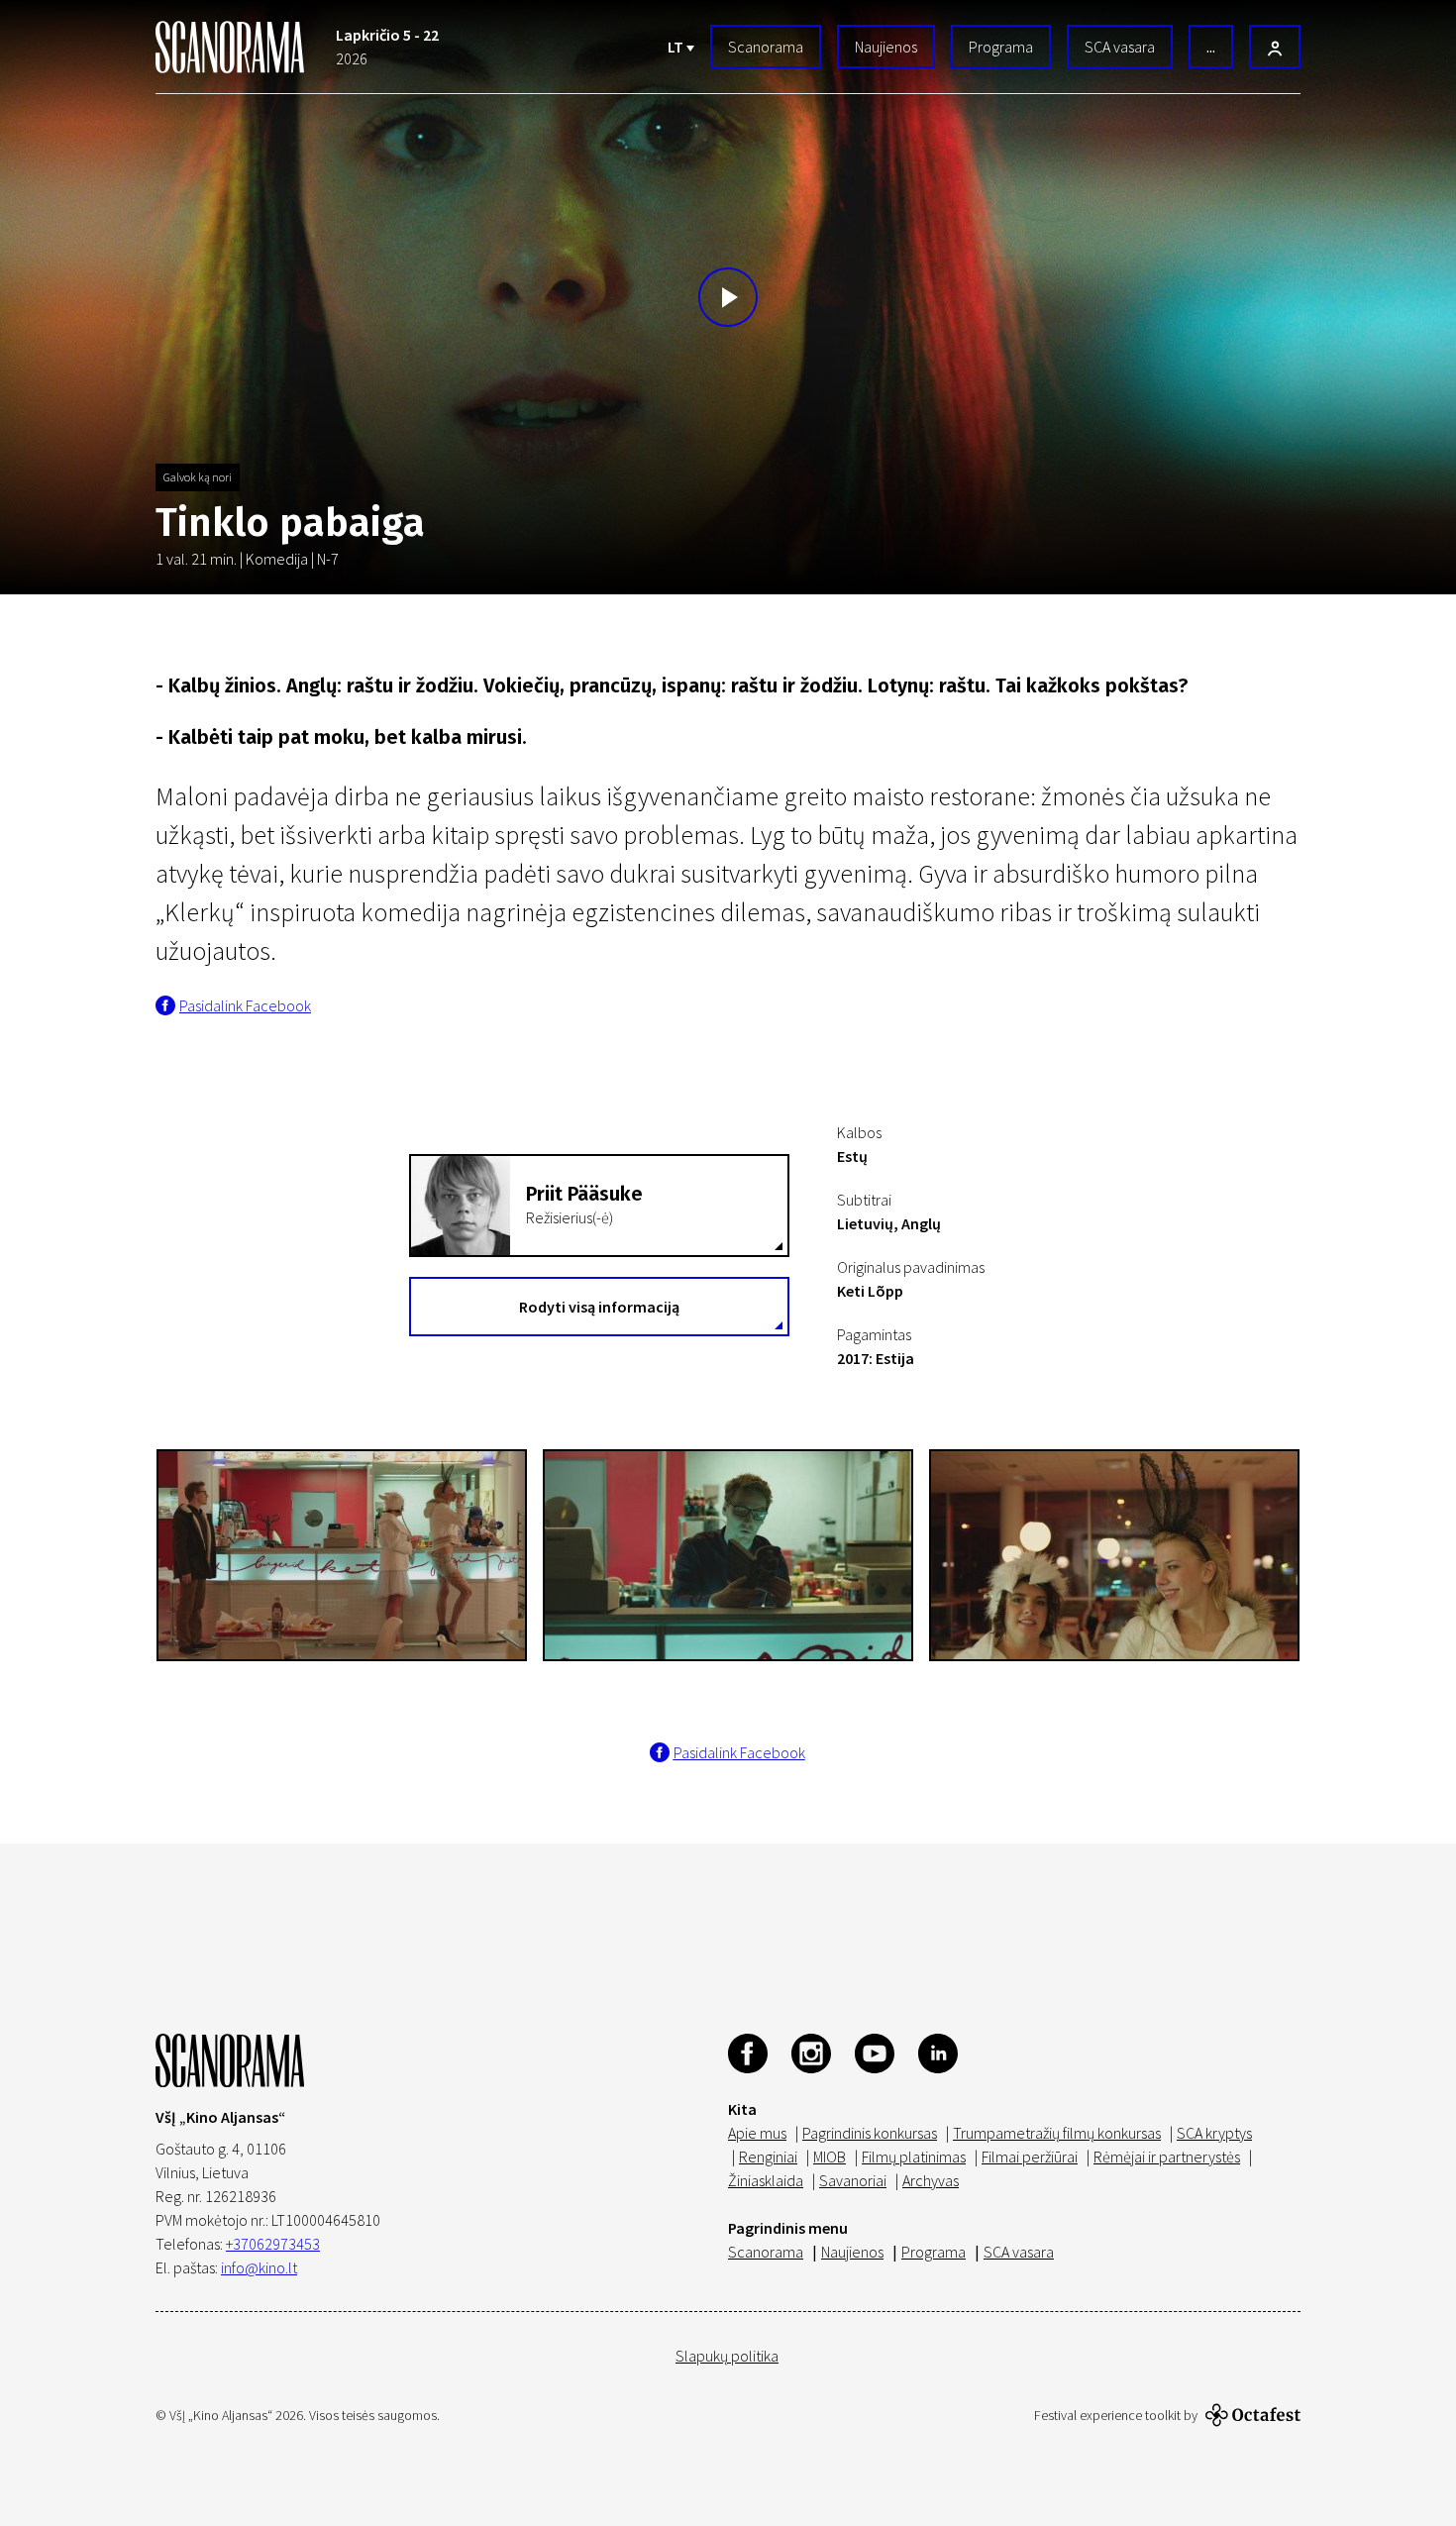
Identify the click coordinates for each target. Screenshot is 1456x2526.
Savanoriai (853, 2180)
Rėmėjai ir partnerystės (1167, 2157)
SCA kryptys (1214, 2133)
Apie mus (757, 2133)
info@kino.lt (259, 2267)
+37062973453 (273, 2244)
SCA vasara (1120, 47)
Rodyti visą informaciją (599, 1307)
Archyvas (931, 2180)
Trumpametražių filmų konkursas (1057, 2133)
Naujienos (886, 47)
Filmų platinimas (914, 2157)
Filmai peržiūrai (1030, 2157)
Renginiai (768, 2157)
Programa (1001, 47)
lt (677, 47)
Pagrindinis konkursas (870, 2133)
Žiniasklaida (766, 2180)
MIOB (830, 2157)
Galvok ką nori (198, 477)
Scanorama (766, 47)
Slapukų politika (727, 2356)
